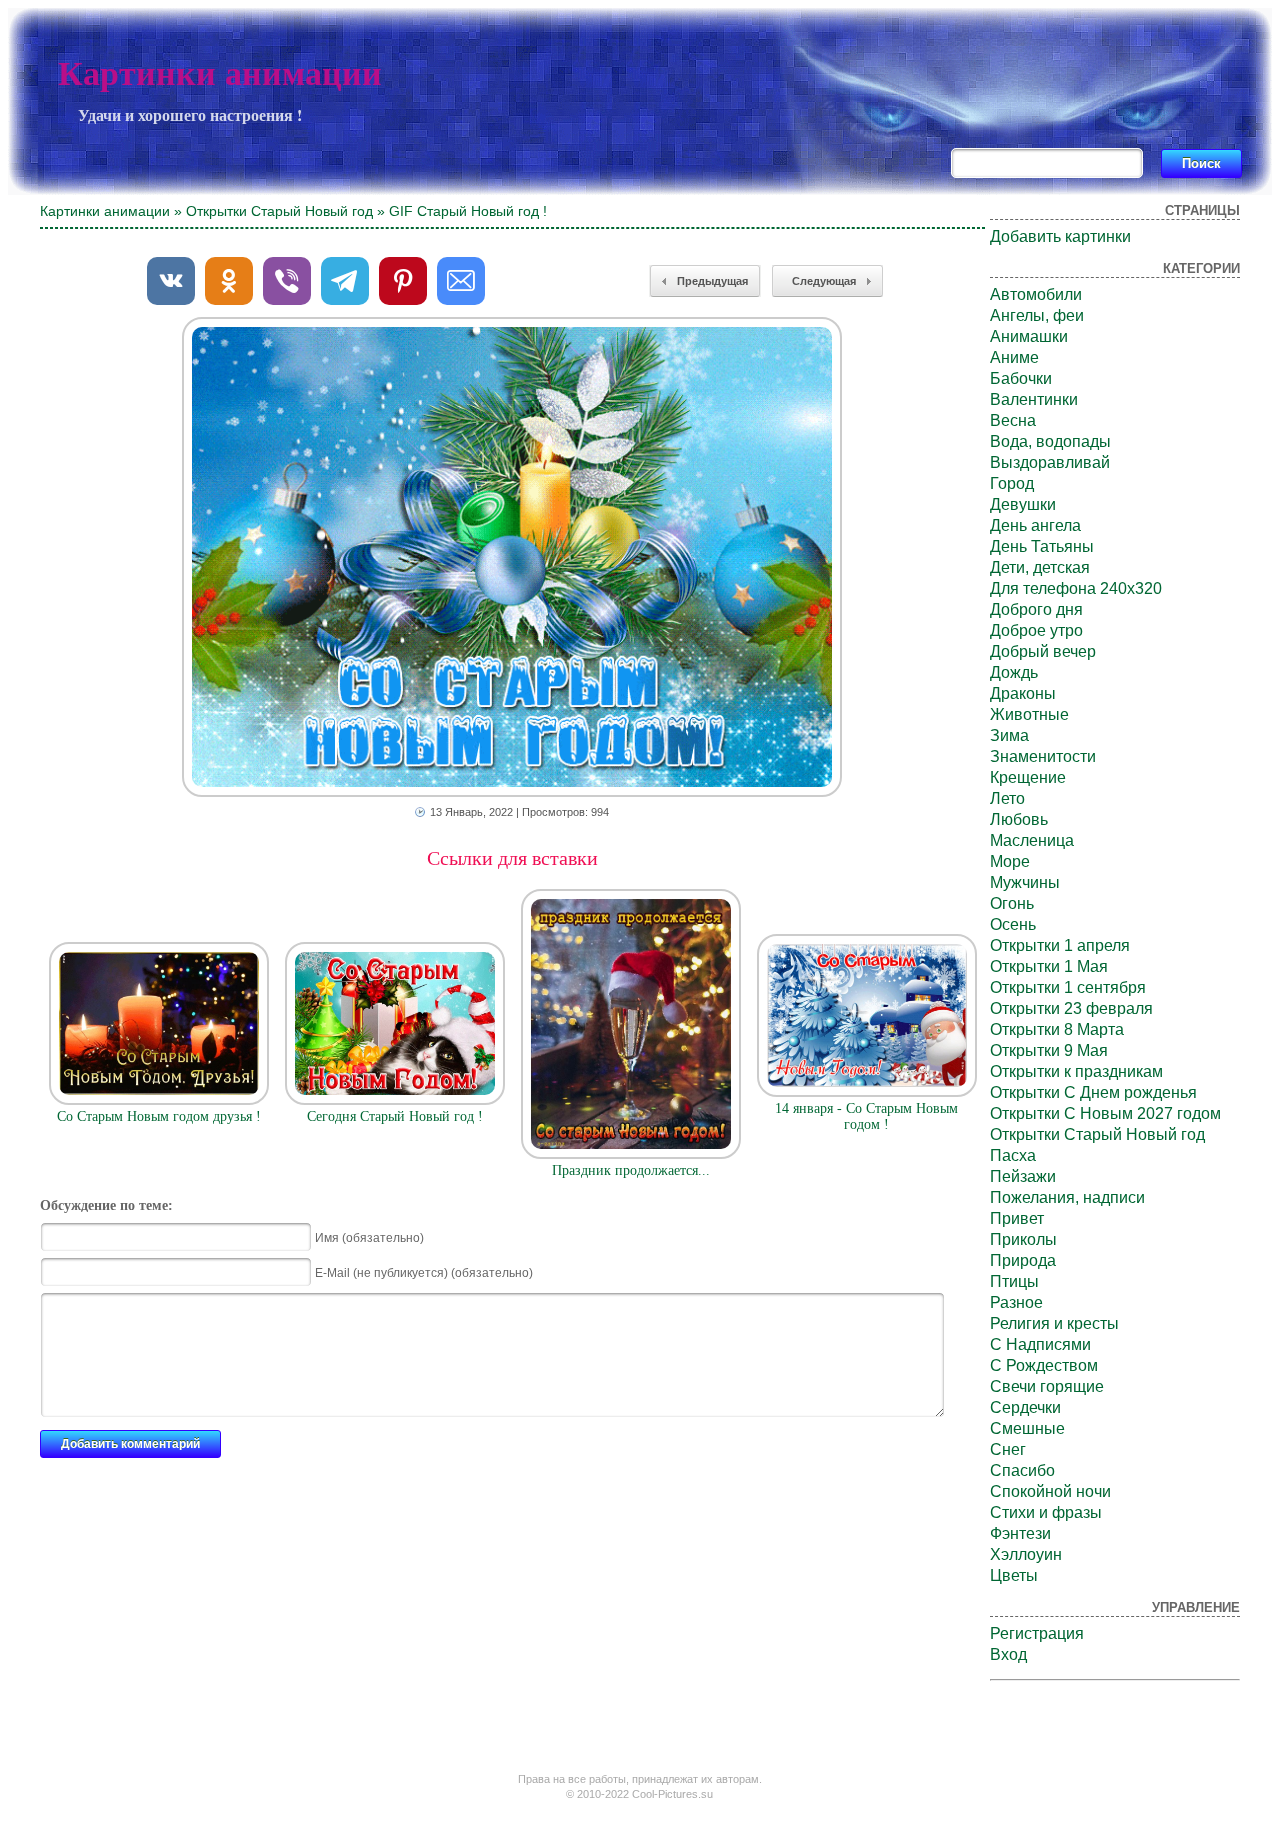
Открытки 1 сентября (1068, 987)
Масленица (1032, 840)
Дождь (1014, 672)
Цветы (1014, 1575)
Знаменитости (1043, 756)
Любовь (1019, 819)
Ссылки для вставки (512, 858)
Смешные (1027, 1428)
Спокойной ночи (1050, 1491)
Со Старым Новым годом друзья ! (159, 1116)
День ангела (1035, 525)
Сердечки (1025, 1407)
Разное (1016, 1302)
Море (1010, 861)
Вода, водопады (1050, 441)
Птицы (1014, 1281)
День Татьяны (1042, 546)
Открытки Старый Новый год (279, 211)
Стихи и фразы (1046, 1512)
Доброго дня (1036, 609)
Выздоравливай (1050, 462)
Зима (1009, 735)
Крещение (1028, 777)
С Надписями (1040, 1344)
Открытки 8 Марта (1057, 1029)
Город (1012, 483)
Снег (1008, 1449)
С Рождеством (1044, 1365)
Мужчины (1025, 882)
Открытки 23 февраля (1071, 1008)
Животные (1029, 714)
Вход (1008, 1654)
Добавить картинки (1060, 236)
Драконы (1023, 693)
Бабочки (1021, 378)
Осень (1013, 924)
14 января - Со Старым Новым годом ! (866, 1116)
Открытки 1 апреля (1060, 945)
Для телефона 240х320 (1076, 588)
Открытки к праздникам (1076, 1071)
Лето (1007, 798)
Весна (1013, 420)
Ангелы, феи (1037, 315)
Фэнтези (1020, 1533)
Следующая (824, 281)
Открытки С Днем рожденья (1093, 1092)
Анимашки (1029, 336)
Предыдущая (712, 281)
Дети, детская (1040, 567)
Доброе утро (1036, 630)
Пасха (1013, 1155)
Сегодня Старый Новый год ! (395, 1116)
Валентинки (1034, 399)
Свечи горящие (1047, 1386)
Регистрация (1037, 1633)
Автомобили (1036, 294)
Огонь (1012, 903)
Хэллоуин (1026, 1554)
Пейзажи (1023, 1176)
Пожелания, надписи (1067, 1197)
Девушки (1023, 504)
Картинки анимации (220, 73)
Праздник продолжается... (631, 1170)
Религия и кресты (1054, 1323)
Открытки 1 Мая (1049, 966)
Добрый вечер (1043, 651)
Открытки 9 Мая (1049, 1050)
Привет (1017, 1218)
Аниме (1014, 357)
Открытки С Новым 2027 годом (1105, 1113)
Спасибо (1022, 1470)
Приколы (1023, 1239)
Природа (1023, 1260)
